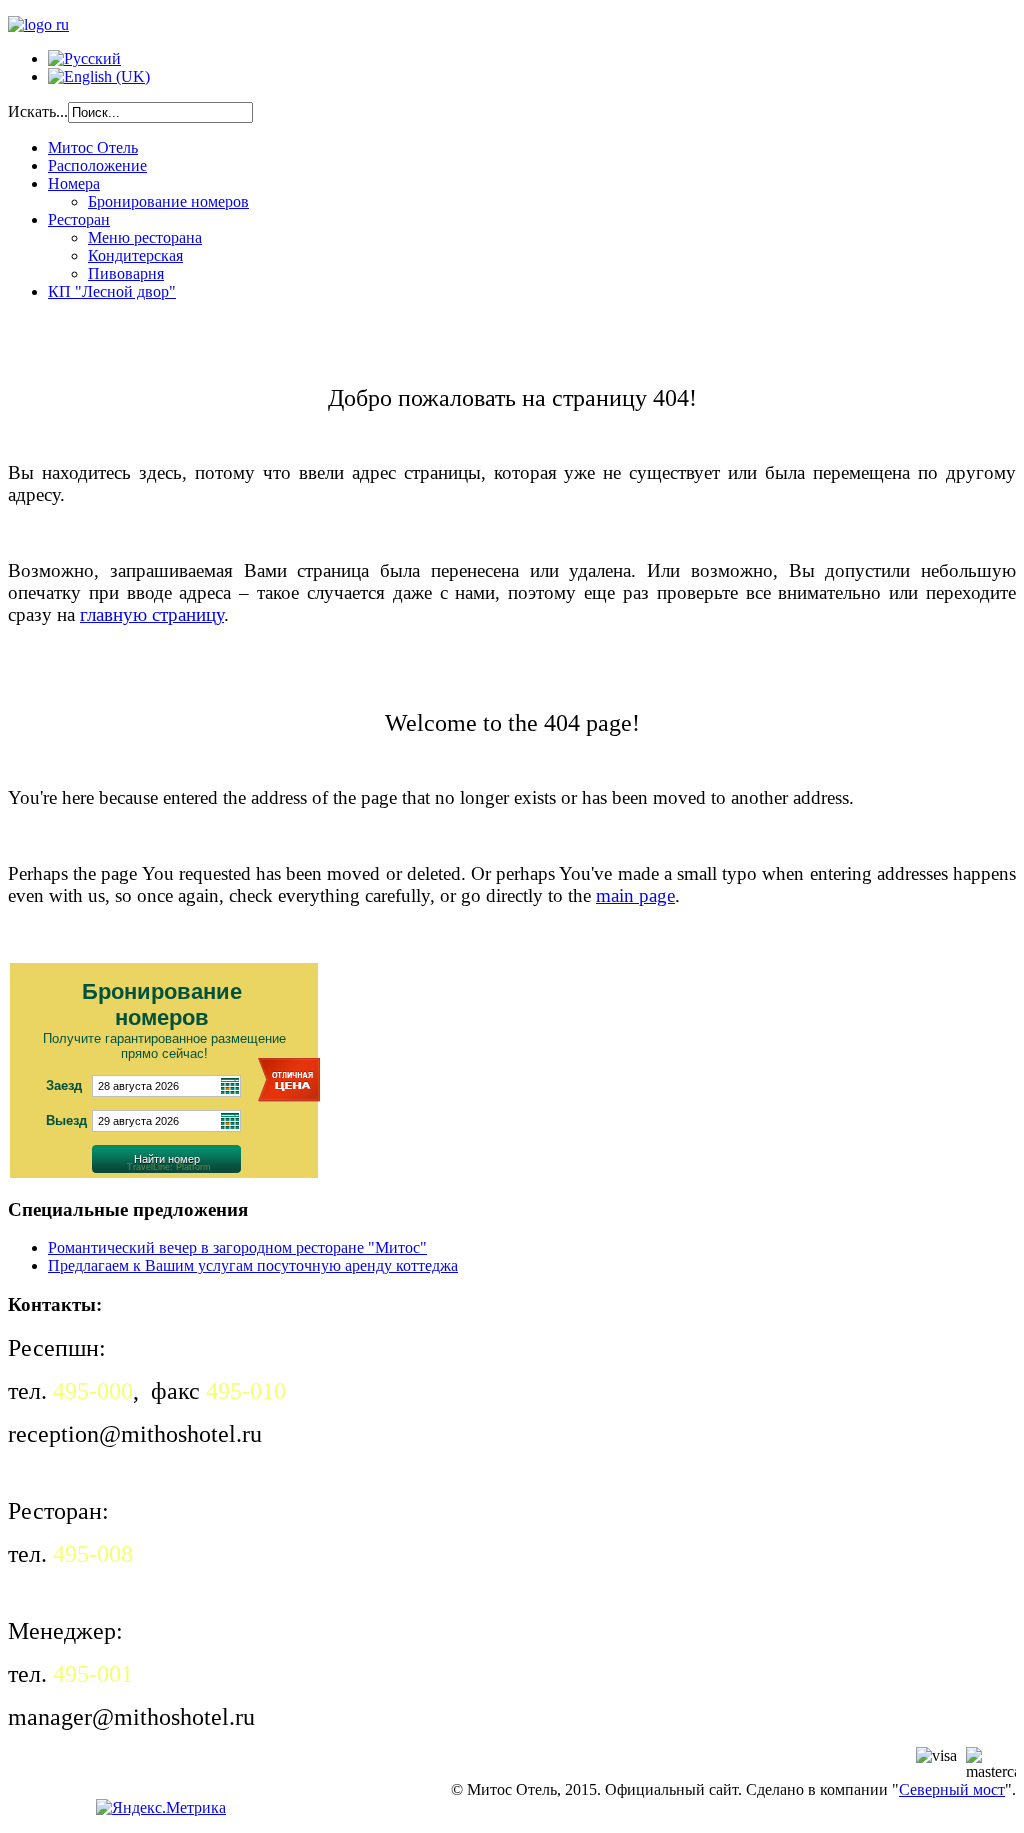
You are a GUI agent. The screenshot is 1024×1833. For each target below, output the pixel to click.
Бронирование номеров (168, 201)
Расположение (97, 165)
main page (635, 895)
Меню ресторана (145, 237)
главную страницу (152, 614)
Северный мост (952, 1789)
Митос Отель (93, 147)
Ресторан (79, 219)
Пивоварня (126, 273)
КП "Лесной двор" (112, 291)
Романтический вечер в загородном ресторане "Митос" (237, 1247)
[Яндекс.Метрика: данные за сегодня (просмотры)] (161, 1808)
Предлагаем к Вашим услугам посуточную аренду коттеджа (253, 1265)
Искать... (38, 111)
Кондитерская (135, 255)
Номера (74, 183)
